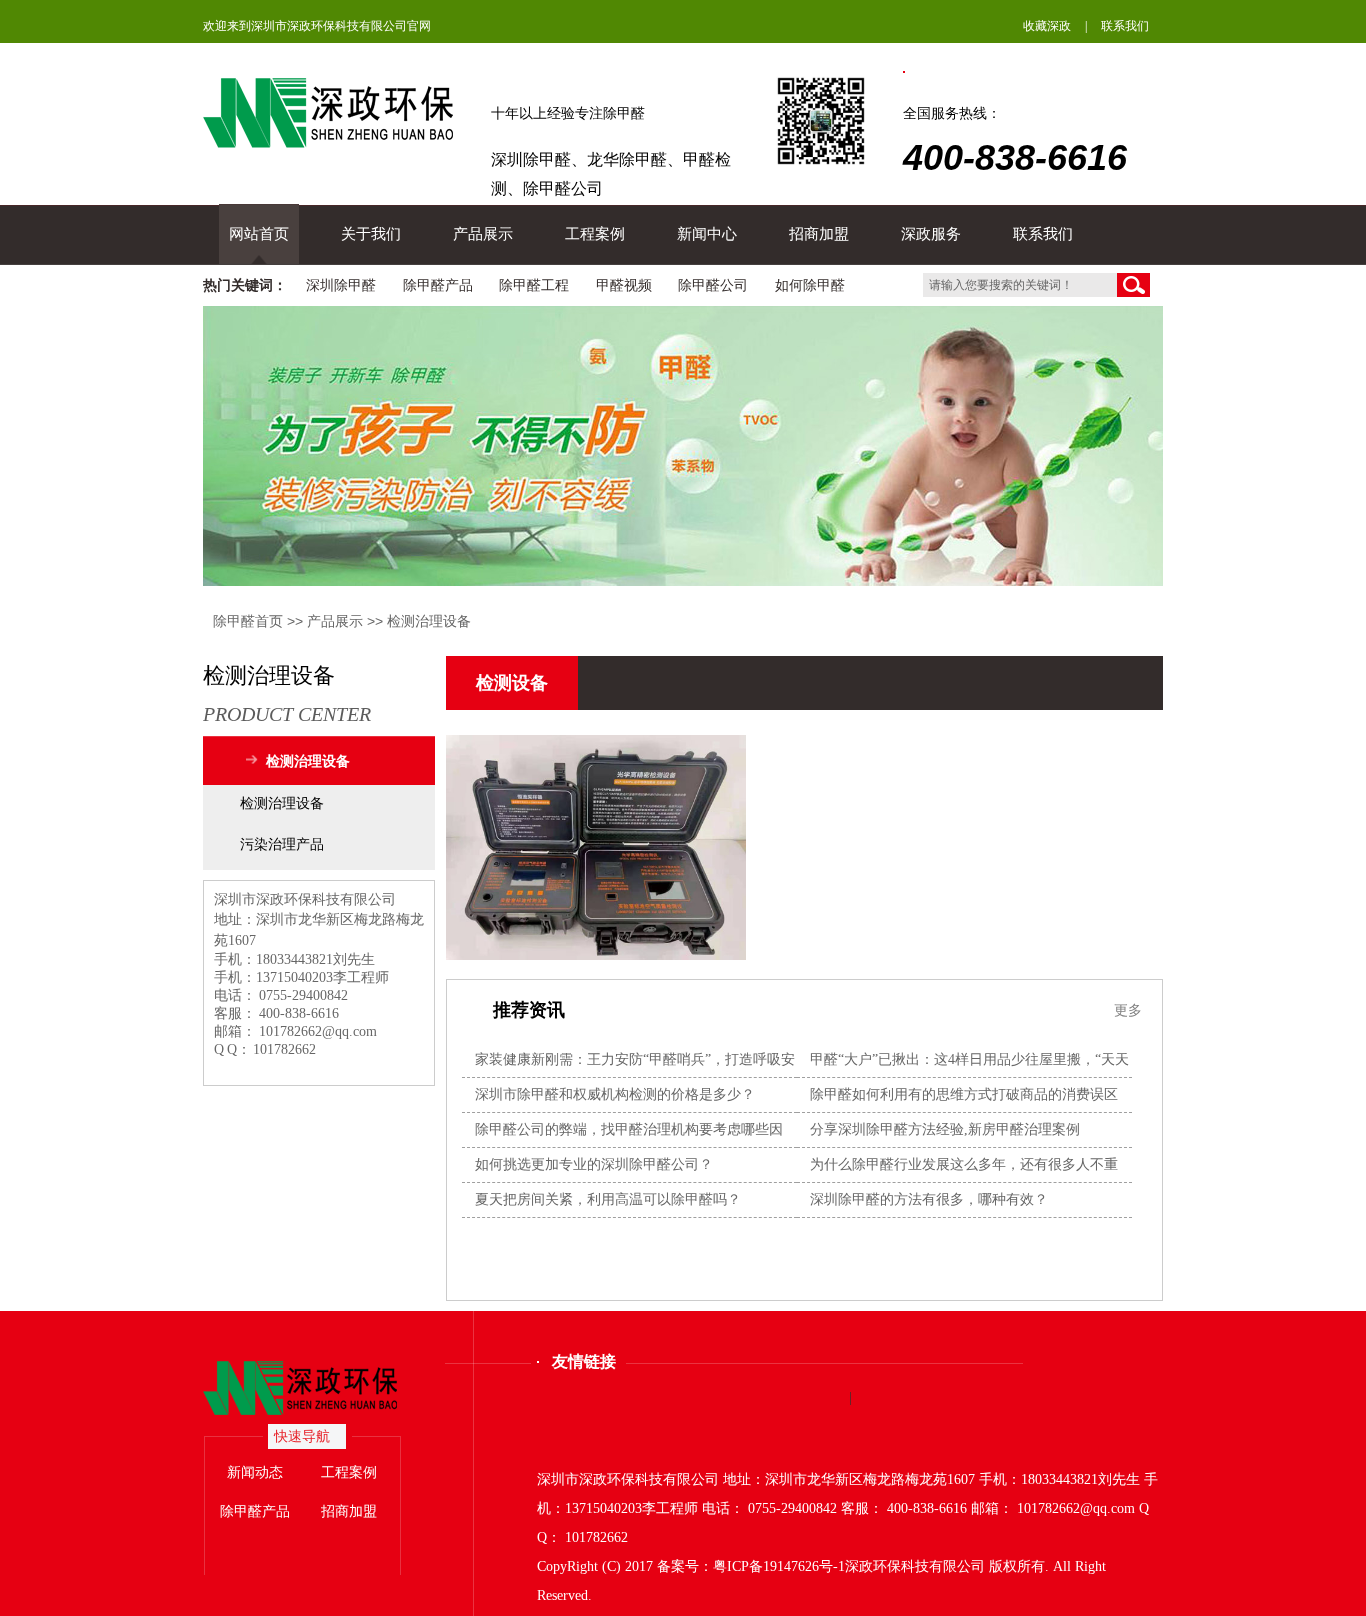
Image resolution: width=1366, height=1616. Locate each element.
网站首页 (259, 234)
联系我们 (1125, 26)
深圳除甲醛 (341, 285)
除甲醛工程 (534, 285)
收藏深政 (1047, 26)
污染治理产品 (282, 844)
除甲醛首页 (248, 621)
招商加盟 (819, 234)
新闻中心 (707, 234)
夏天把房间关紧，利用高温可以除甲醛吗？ (608, 1199)
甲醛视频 (624, 285)
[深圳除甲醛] (319, 1388)
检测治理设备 (429, 621)
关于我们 (371, 234)
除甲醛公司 (713, 285)
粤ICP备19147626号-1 (779, 1566)
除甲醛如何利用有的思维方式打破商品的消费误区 (964, 1094)
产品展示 (483, 234)
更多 (1128, 1010)
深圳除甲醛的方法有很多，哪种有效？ (929, 1199)
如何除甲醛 (810, 285)
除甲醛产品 (438, 285)
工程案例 (595, 234)
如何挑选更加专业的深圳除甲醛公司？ (594, 1164)
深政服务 (931, 234)
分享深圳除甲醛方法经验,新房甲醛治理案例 (945, 1129)
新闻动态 (255, 1472)
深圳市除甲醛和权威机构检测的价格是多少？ (615, 1094)
